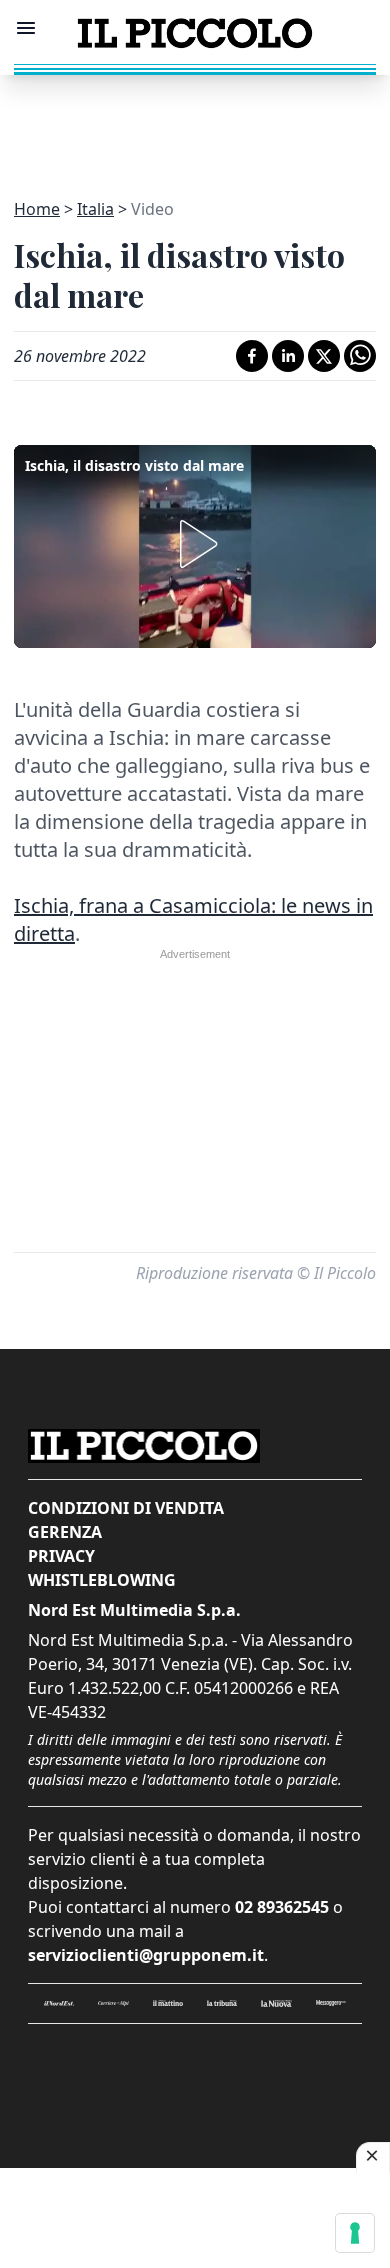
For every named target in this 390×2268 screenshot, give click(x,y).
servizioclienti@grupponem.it (146, 1955)
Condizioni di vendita (126, 1508)
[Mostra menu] (26, 28)
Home (37, 209)
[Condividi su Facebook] (252, 356)
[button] (195, 544)
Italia (95, 209)
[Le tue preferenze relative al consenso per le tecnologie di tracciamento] (355, 2233)
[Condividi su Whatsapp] (360, 356)
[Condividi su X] (324, 356)
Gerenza (65, 1532)
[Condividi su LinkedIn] (288, 356)
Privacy (61, 1556)
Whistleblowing (102, 1580)
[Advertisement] (195, 125)
